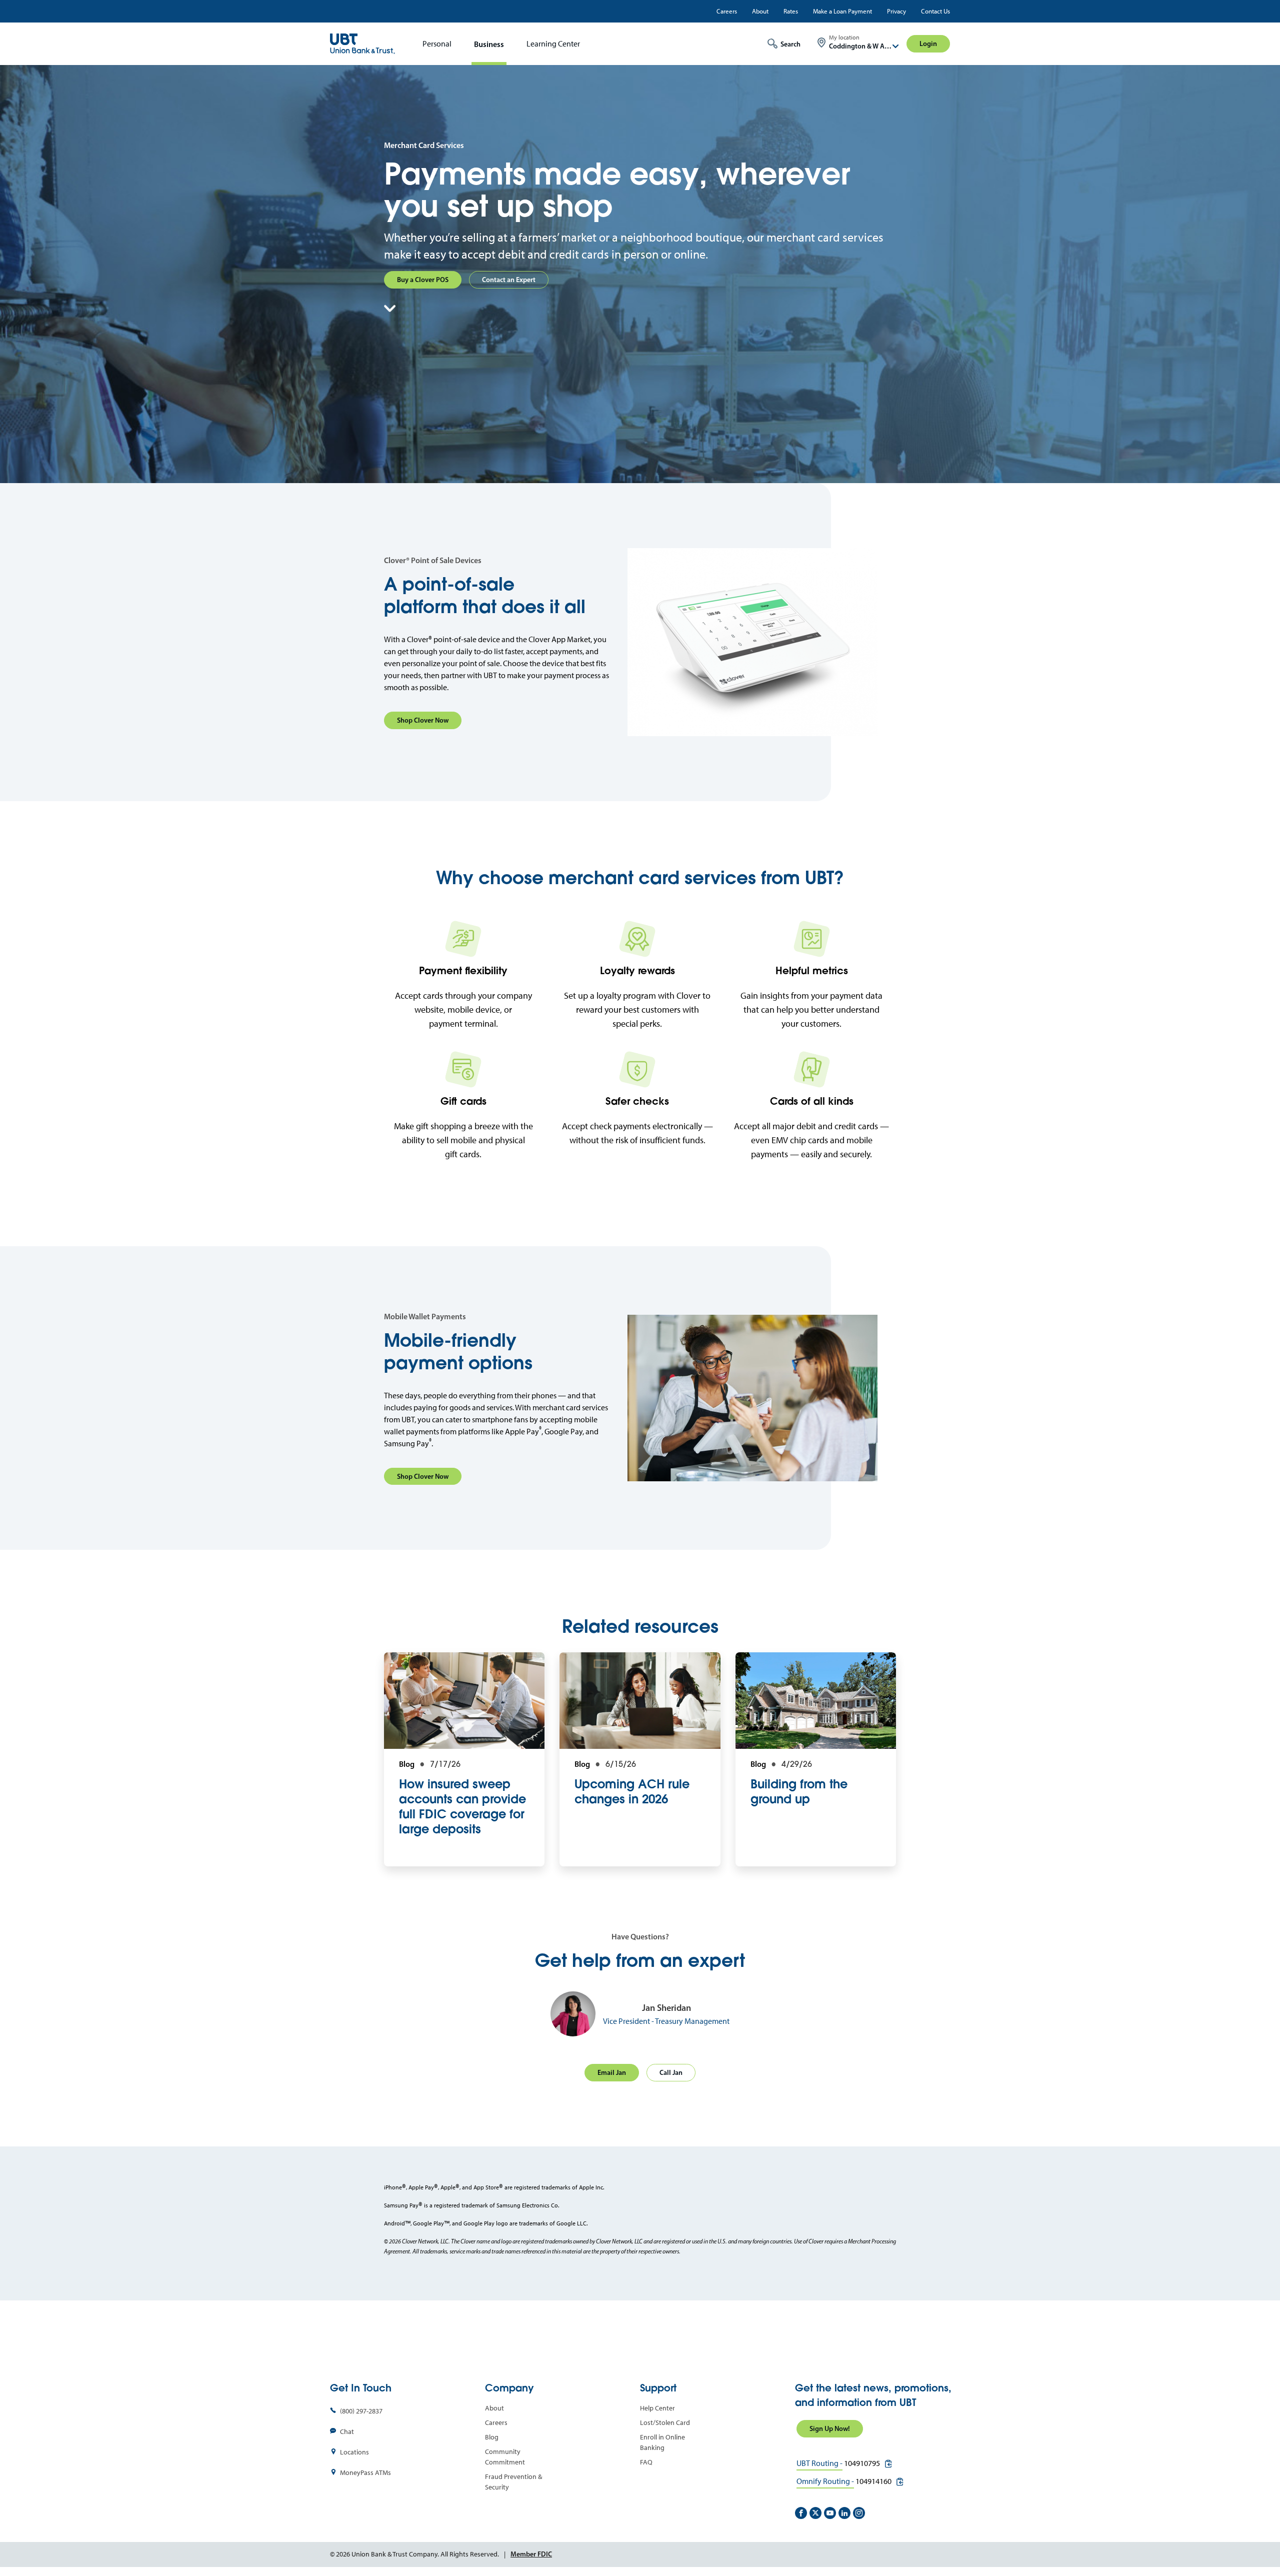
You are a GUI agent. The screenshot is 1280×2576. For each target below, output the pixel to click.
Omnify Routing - (825, 2481)
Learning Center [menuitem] (553, 44)
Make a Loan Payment (842, 11)
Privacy (896, 11)
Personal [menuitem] (437, 44)
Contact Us (935, 11)
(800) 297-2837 (361, 2411)
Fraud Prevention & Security (513, 2482)
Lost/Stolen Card (665, 2423)
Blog (492, 2437)
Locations (354, 2452)
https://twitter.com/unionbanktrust (815, 2513)
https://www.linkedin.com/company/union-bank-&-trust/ (844, 2513)
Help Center (657, 2408)
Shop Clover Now (423, 720)
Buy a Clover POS (423, 280)
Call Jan (671, 2072)
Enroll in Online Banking (662, 2442)
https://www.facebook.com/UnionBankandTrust (801, 2513)
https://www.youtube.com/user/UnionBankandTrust (830, 2513)
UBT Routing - (819, 2463)
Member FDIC (531, 2554)
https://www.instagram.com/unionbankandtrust (859, 2513)
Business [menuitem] (489, 44)
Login (928, 44)
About (760, 11)
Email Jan (612, 2072)
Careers (727, 11)
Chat (347, 2432)
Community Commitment (505, 2457)
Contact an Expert (509, 280)
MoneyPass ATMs (365, 2473)
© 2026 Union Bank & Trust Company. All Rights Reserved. (414, 2554)
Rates (791, 11)
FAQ (646, 2462)
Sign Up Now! (830, 2428)
